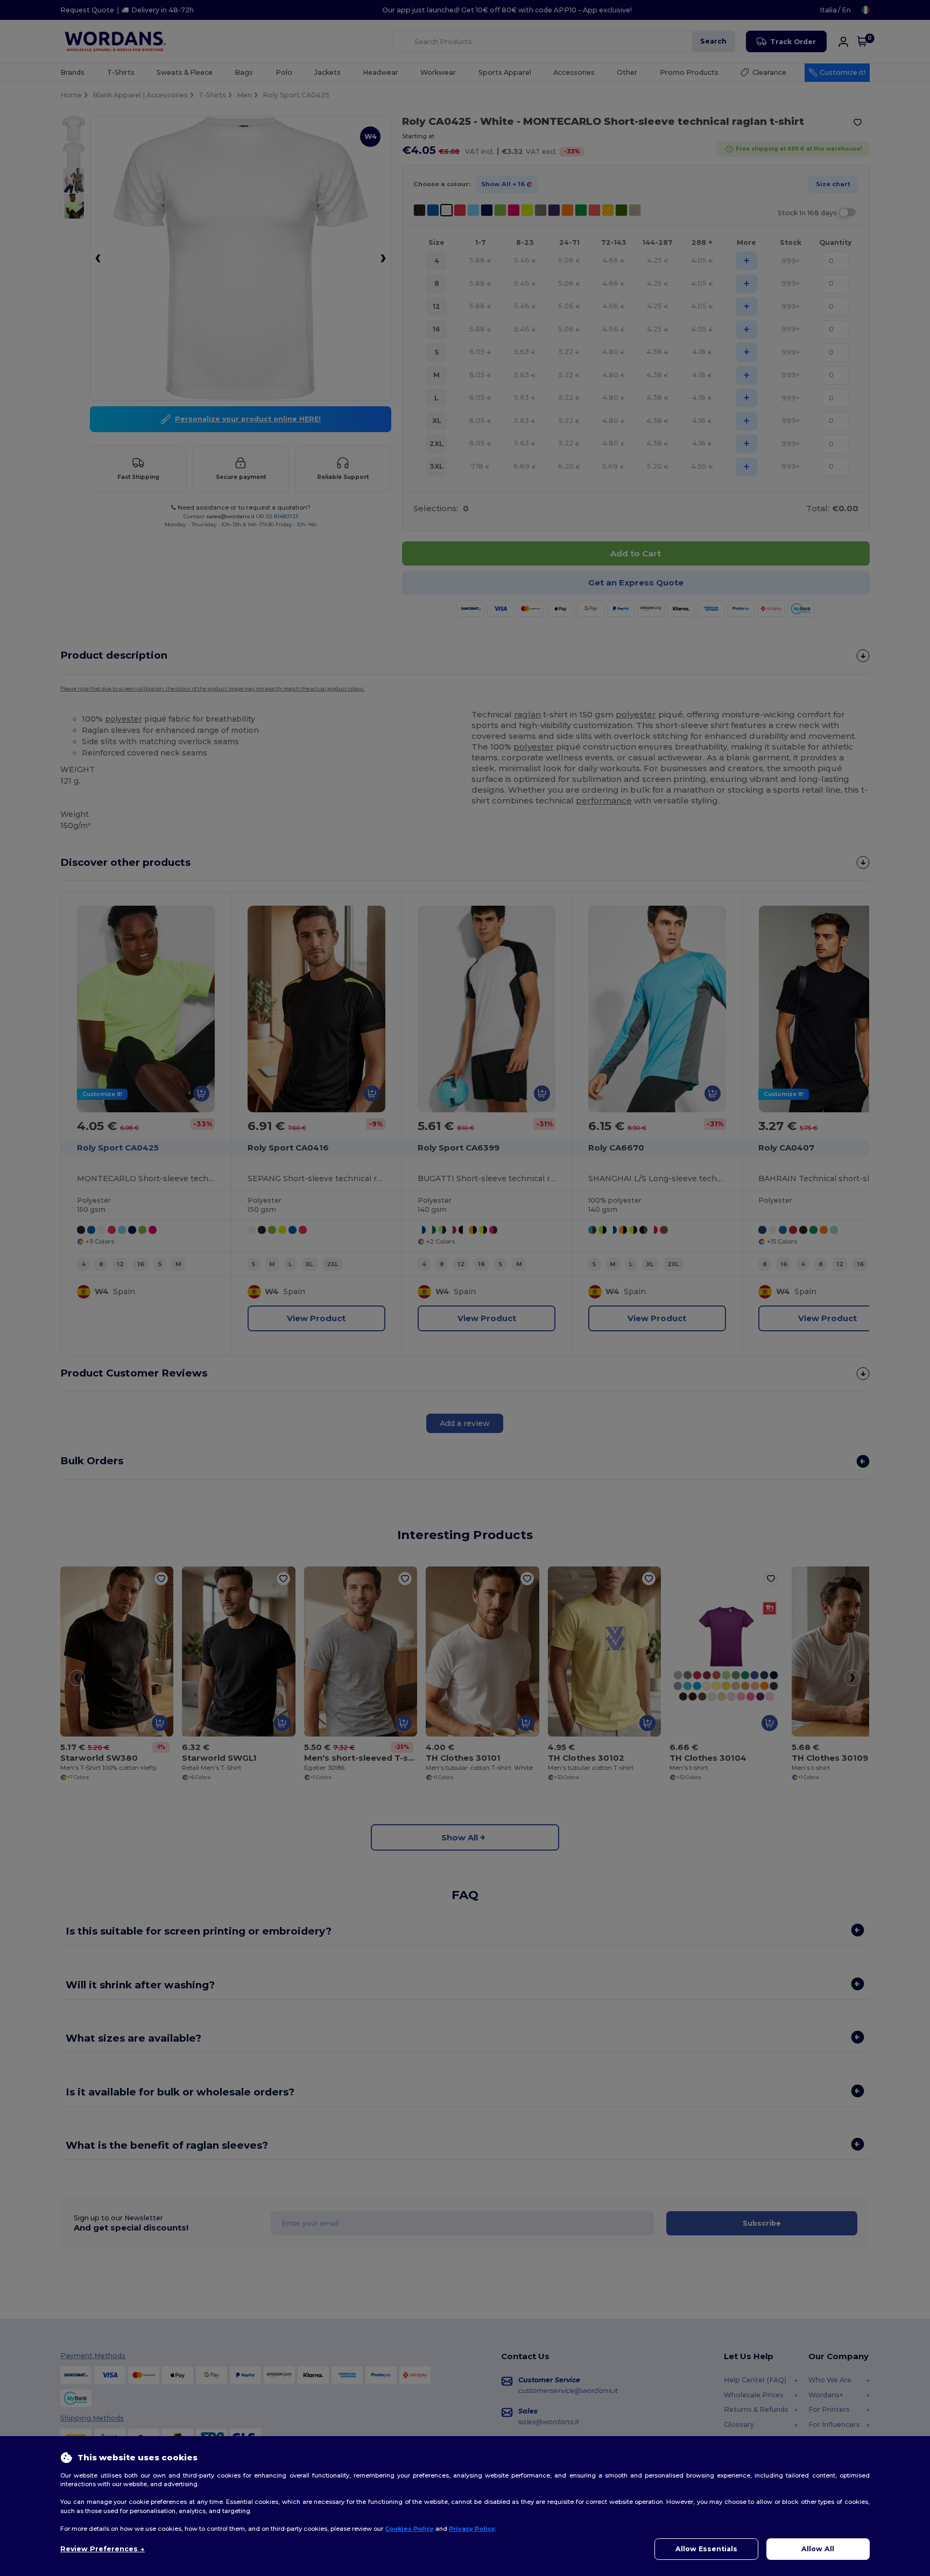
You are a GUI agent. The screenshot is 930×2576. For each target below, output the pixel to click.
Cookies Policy (409, 2529)
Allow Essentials (706, 2549)
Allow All (818, 2549)
